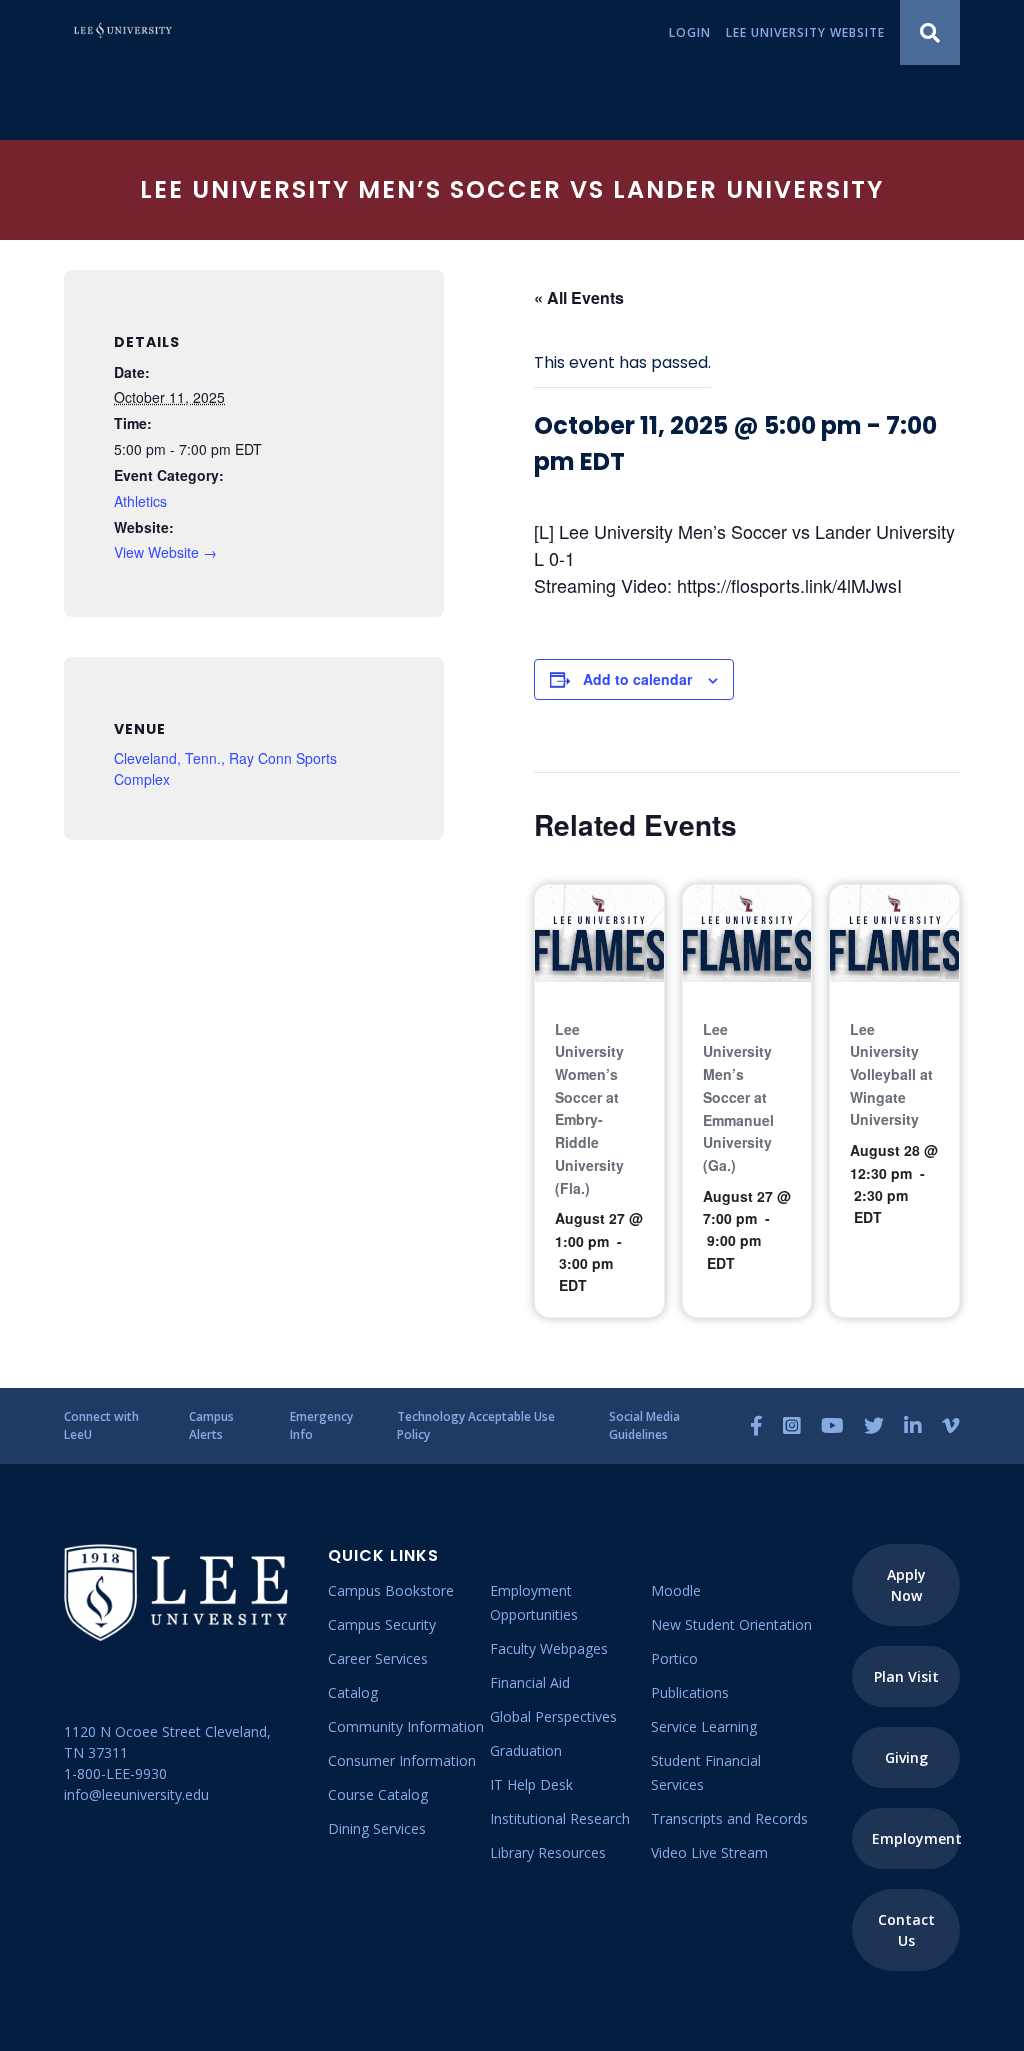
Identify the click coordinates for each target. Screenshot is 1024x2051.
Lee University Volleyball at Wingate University (891, 1074)
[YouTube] (832, 1426)
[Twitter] (874, 1426)
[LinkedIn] (913, 1426)
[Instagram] (792, 1426)
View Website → (165, 552)
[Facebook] (756, 1426)
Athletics (140, 501)
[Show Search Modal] (930, 32)
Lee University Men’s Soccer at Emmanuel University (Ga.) (738, 1097)
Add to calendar (637, 679)
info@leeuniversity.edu (136, 1794)
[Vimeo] (951, 1426)
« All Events (579, 297)
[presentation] (599, 933)
